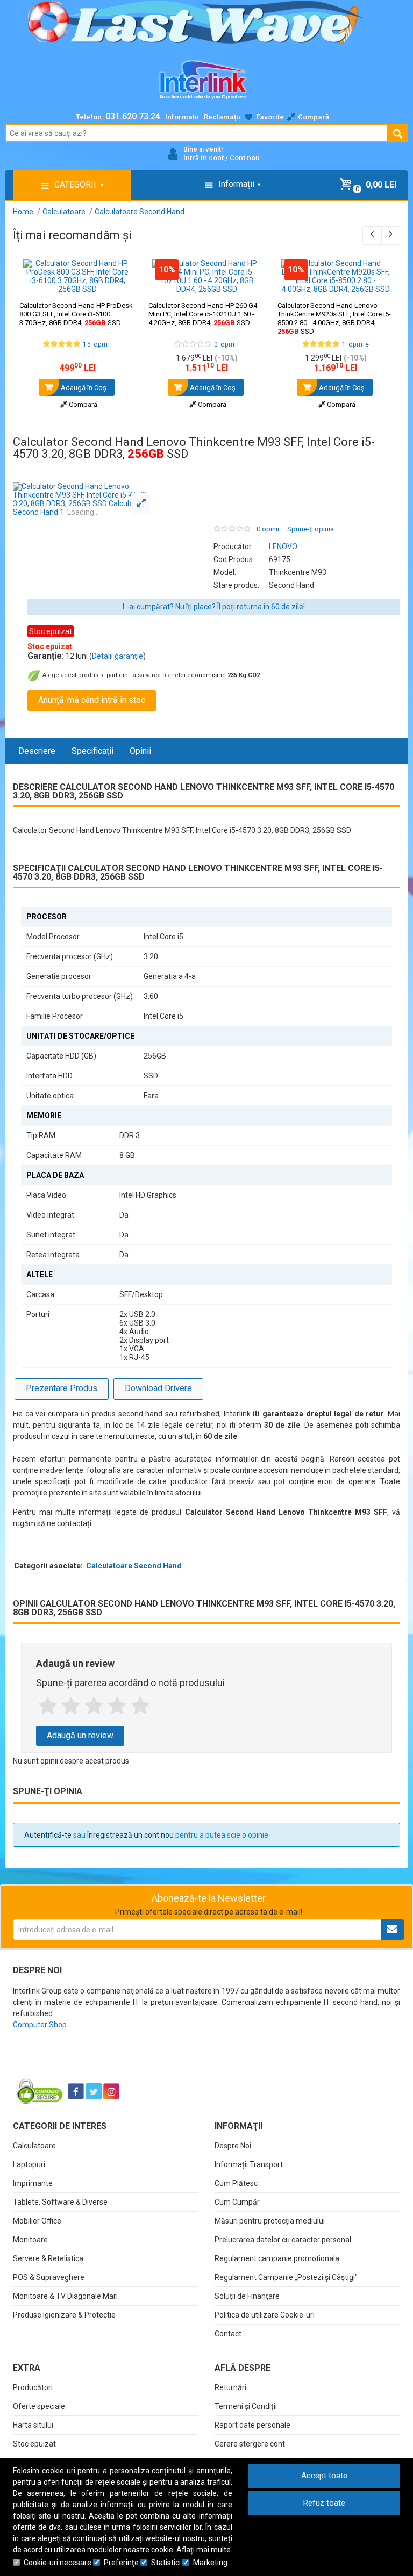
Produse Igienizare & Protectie (64, 2315)
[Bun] (94, 1706)
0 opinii (268, 529)
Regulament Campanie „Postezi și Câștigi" (286, 2277)
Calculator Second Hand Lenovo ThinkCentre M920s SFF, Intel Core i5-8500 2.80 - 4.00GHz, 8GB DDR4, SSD (334, 318)
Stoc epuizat (34, 2444)
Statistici (166, 2563)
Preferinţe (121, 2563)
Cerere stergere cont (250, 2444)
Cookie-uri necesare (58, 2563)
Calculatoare (34, 2146)
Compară (82, 404)
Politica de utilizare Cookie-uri (265, 2315)
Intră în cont (204, 158)
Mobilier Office (37, 2221)
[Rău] (71, 1706)
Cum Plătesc (236, 2183)
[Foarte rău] (48, 1706)
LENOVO (283, 546)
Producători (33, 2387)
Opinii (140, 751)
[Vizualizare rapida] (120, 283)
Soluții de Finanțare (247, 2296)
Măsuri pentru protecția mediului (270, 2221)
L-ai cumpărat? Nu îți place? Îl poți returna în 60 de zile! (214, 607)
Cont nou (245, 158)
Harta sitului (33, 2425)
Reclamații (222, 117)
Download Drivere (158, 1388)
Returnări (230, 2387)
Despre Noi (233, 2146)
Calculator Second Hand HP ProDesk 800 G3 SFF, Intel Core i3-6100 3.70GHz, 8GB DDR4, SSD (76, 314)
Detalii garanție (118, 656)
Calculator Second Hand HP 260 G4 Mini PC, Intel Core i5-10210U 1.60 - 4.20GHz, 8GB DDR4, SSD (203, 314)
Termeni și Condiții (246, 2406)
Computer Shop (40, 2025)
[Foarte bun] (117, 1706)
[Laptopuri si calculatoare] (80, 2064)
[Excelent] (140, 1706)
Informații (182, 117)
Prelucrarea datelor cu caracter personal (283, 2240)
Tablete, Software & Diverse (60, 2202)
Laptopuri (29, 2164)
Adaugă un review (80, 1735)
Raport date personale (252, 2425)
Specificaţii (92, 751)
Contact (228, 2334)
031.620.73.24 (133, 116)
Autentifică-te (48, 1835)
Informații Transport (249, 2164)
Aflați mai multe (204, 2550)
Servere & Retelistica (48, 2258)
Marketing (210, 2563)
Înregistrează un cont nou (130, 1835)
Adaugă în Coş (83, 388)
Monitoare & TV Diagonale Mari (65, 2296)
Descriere (37, 751)
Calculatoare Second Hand (134, 1566)
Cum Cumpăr (237, 2202)
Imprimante (33, 2183)
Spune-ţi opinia (311, 529)
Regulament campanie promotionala (277, 2258)
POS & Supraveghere (49, 2277)
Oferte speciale (39, 2406)
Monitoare (30, 2240)
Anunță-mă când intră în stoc (92, 700)
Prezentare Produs (62, 1388)
